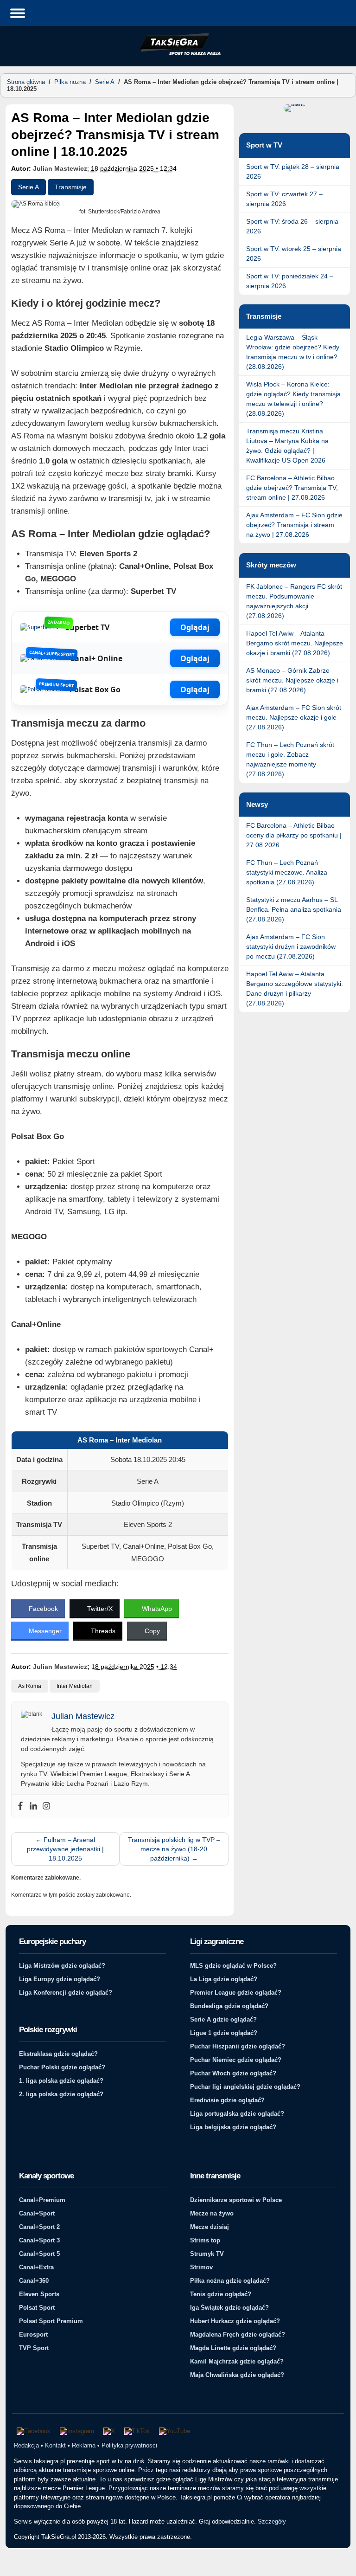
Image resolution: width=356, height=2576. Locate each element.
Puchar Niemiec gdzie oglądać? (236, 2060)
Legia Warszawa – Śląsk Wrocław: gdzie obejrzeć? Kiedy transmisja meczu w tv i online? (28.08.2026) (293, 352)
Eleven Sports (39, 2294)
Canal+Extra (36, 2267)
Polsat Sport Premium (51, 2321)
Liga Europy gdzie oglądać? (60, 1979)
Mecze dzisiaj (210, 2227)
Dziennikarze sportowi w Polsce (236, 2200)
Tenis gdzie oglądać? (221, 2294)
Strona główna (26, 82)
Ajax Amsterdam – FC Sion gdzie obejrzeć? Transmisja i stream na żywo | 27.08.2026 (294, 525)
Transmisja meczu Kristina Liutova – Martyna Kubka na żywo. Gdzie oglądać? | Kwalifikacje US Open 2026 (287, 446)
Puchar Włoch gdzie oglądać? (233, 2073)
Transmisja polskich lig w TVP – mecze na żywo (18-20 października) (174, 1849)
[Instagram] (46, 1806)
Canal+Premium (42, 2200)
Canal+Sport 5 (39, 2254)
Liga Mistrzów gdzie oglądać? (62, 1966)
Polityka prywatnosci (129, 2445)
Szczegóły (272, 2521)
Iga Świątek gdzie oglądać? (229, 2308)
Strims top (205, 2240)
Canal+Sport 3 (39, 2240)
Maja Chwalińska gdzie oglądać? (237, 2375)
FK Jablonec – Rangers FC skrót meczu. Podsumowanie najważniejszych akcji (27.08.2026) (294, 601)
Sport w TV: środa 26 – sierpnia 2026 (292, 226)
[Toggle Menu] (18, 13)
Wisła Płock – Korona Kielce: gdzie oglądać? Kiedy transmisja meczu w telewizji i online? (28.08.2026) (293, 399)
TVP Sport (34, 2348)
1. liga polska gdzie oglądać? (61, 2081)
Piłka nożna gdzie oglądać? (230, 2281)
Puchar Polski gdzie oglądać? (62, 2067)
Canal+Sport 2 (39, 2227)
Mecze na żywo (212, 2213)
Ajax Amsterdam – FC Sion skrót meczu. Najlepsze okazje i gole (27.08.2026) (294, 717)
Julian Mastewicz (60, 168)
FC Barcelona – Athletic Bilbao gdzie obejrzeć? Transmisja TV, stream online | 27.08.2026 (292, 488)
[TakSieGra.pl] (178, 54)
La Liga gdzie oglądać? (224, 1979)
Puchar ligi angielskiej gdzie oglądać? (245, 2087)
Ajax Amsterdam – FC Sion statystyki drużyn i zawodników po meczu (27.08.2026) (291, 947)
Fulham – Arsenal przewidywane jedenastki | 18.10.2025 (65, 1849)
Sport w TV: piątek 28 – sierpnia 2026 (293, 171)
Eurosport (33, 2334)
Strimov (201, 2267)
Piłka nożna (70, 82)
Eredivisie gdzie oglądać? (227, 2100)
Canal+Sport (37, 2213)
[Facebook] (20, 1806)
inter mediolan (75, 1686)
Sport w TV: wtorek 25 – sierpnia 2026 (294, 254)
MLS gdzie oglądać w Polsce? (233, 1966)
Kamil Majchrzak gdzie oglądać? (237, 2361)
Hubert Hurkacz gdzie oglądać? (235, 2321)
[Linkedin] (33, 1806)
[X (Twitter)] (109, 2431)
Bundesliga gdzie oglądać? (229, 2006)
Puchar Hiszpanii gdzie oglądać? (238, 2046)
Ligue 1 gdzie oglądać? (224, 2033)
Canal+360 (34, 2281)
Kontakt (55, 2445)
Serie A (105, 82)
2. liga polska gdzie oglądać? (61, 2094)
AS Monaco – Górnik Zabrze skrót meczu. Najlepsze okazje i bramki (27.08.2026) (292, 680)
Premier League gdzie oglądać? (236, 1993)
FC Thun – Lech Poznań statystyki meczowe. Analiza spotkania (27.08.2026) (287, 872)
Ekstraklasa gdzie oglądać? (58, 2054)
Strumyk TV (207, 2254)
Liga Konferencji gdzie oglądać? (66, 1993)
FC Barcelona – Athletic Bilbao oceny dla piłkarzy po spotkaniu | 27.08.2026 (294, 835)
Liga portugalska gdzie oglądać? (237, 2114)
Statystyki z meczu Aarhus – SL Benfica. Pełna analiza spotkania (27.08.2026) (294, 909)
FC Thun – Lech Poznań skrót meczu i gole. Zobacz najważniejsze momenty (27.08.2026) (290, 759)
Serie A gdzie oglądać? (223, 2019)
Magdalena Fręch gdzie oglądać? (238, 2334)
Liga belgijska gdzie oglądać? (233, 2127)
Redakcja (26, 2445)
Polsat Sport (37, 2308)
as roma (30, 1686)
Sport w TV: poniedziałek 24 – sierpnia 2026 (290, 281)
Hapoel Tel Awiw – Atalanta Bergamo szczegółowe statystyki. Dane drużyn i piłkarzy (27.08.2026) (295, 989)
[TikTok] (137, 2431)
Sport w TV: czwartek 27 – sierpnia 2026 (284, 199)
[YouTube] (175, 2431)
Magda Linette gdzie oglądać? (233, 2348)
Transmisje (71, 187)
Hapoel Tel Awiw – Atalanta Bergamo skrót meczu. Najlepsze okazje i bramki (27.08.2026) (295, 643)
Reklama (84, 2445)
